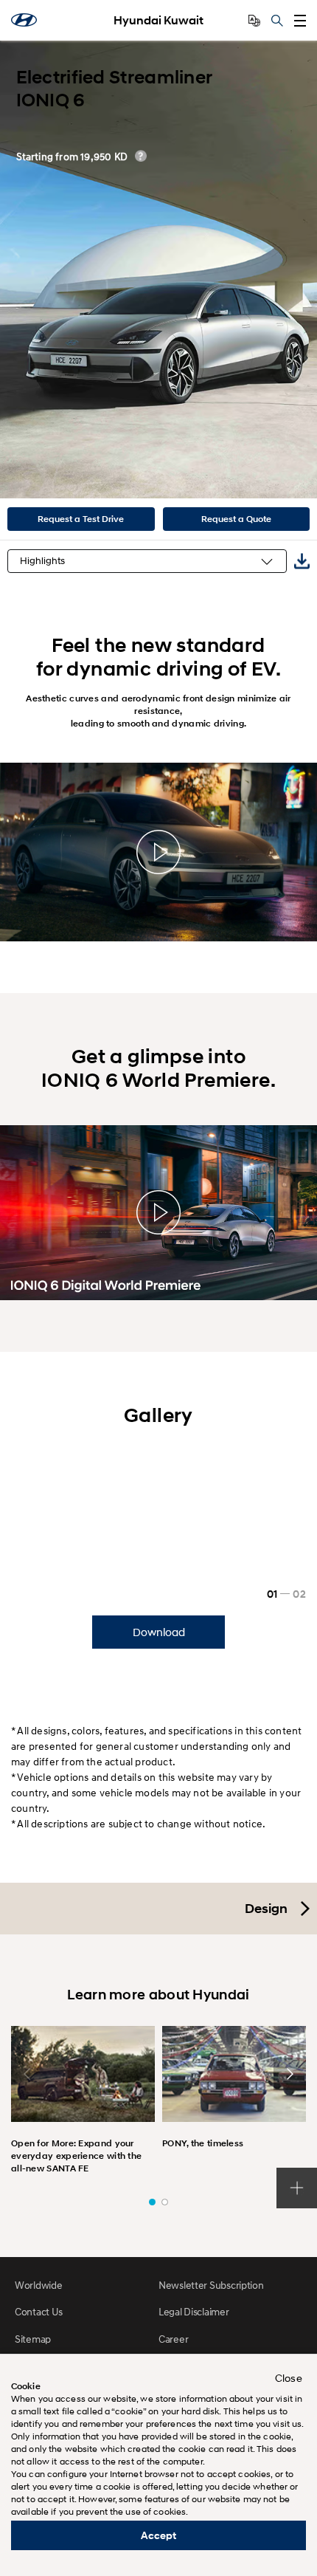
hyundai (24, 20)
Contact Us (39, 2311)
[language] (254, 21)
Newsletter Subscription (211, 2285)
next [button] (290, 2074)
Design (266, 1909)
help (141, 156)
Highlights (42, 561)
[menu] (300, 21)
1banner (152, 2202)
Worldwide (38, 2285)
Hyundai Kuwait (158, 20)
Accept (158, 2535)
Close (289, 2378)
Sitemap (33, 2339)
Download (159, 1632)
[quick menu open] (297, 2188)
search (277, 21)
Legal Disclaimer (194, 2311)
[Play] (158, 852)
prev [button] (27, 2074)
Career (173, 2339)
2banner (165, 2202)
